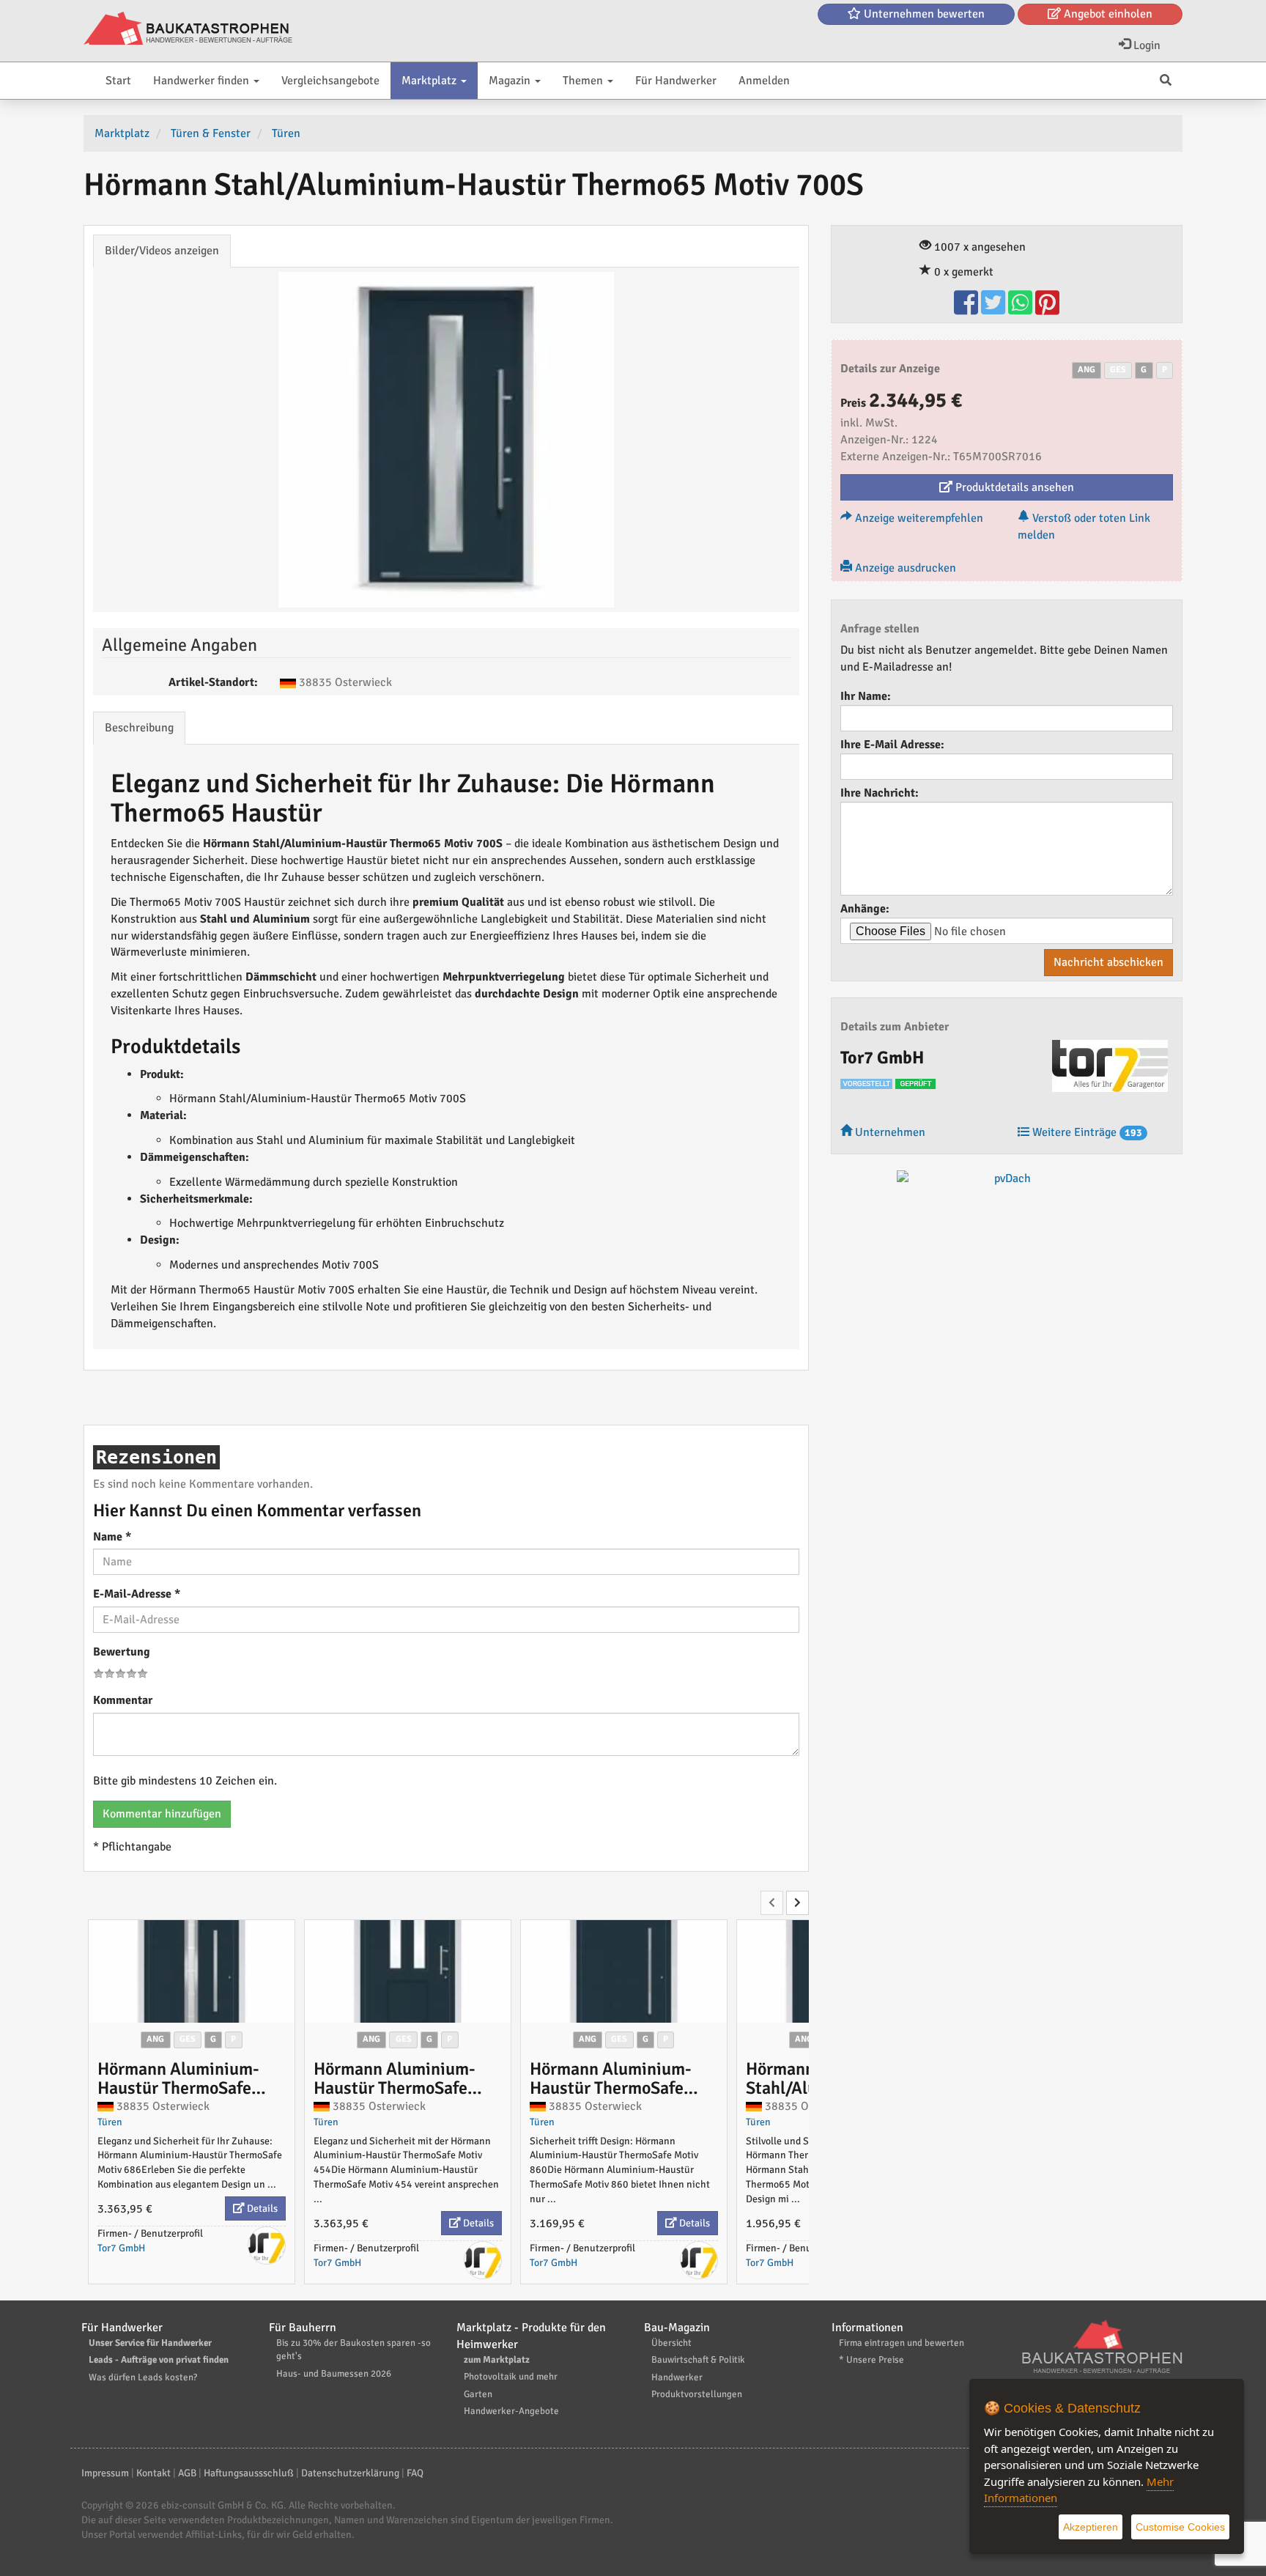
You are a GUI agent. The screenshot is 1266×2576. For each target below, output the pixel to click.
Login (1145, 45)
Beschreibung (139, 728)
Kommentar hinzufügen (162, 1814)
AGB (187, 2473)
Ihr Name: (866, 696)
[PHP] (188, 29)
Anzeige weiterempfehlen (918, 518)
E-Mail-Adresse (137, 1594)
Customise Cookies (1180, 2527)
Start (118, 81)
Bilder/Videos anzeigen (162, 251)
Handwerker (677, 2377)
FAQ (415, 2473)
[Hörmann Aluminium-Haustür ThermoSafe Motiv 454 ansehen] (408, 1971)
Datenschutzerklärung (350, 2473)
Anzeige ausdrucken (904, 568)
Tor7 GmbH (121, 2248)
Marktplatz (430, 81)
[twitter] (995, 309)
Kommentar (123, 1700)
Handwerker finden (203, 81)
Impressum (105, 2473)
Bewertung (122, 1652)
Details (261, 2208)
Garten (478, 2394)
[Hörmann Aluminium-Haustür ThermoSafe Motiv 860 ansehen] (624, 1971)
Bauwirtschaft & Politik (698, 2360)
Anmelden (764, 81)
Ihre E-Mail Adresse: (892, 745)
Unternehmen (889, 1132)
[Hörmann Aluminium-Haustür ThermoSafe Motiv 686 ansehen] (192, 1971)
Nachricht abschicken (1108, 962)
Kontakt (153, 2473)
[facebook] (967, 309)
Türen (110, 2122)
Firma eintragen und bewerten (902, 2343)
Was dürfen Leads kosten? (143, 2377)
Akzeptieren (1091, 2527)
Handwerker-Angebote (511, 2411)
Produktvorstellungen (697, 2394)
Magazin (511, 81)
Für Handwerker (676, 81)
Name (112, 1537)
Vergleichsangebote (330, 81)
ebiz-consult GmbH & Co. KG (222, 2505)
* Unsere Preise (871, 2360)
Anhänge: (865, 909)
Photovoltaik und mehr (511, 2377)
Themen (584, 81)
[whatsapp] (1022, 309)
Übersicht (671, 2343)
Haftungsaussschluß (249, 2473)
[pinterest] (1047, 309)
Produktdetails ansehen (1013, 487)
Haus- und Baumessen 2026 (334, 2374)
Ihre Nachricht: (880, 793)
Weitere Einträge (1086, 1132)
